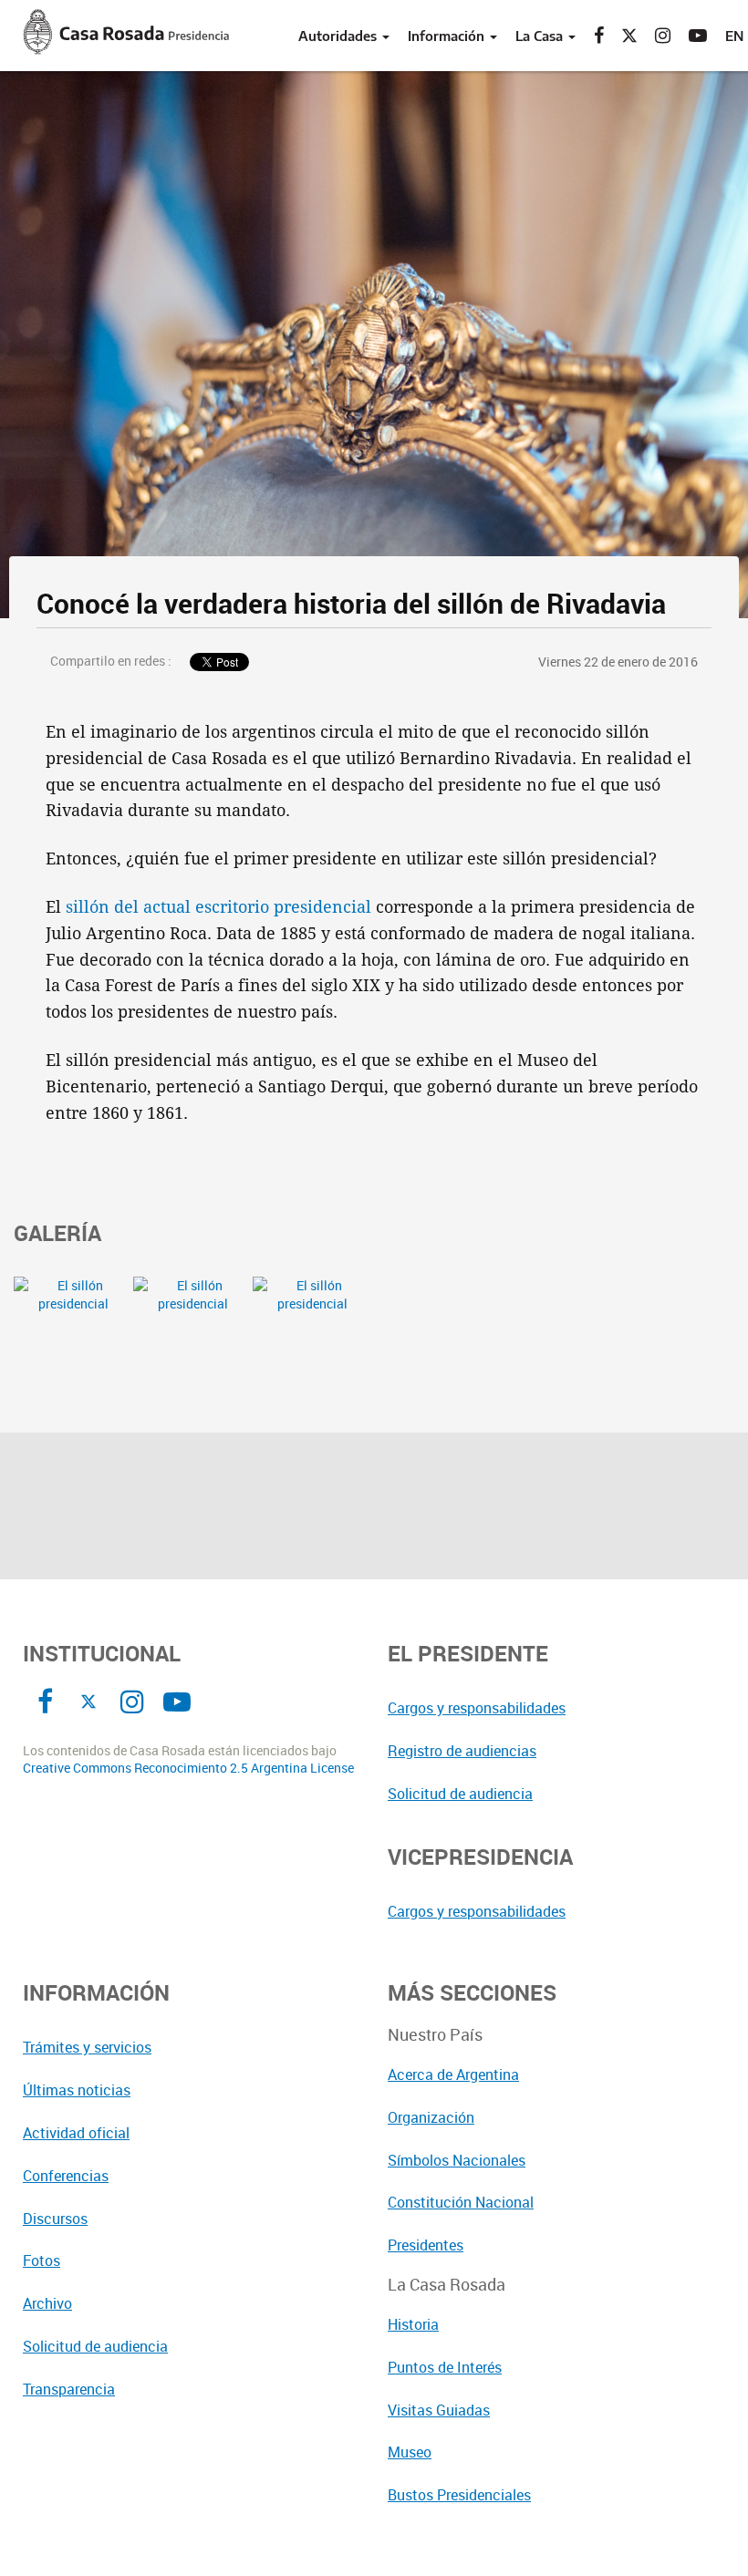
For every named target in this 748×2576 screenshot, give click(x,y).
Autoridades (339, 36)
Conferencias (66, 2176)
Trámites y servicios (87, 2047)
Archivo (47, 2303)
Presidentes (426, 2245)
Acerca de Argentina (453, 2074)
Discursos (55, 2219)
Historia (413, 2324)
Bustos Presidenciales (459, 2495)
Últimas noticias (77, 2090)
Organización (431, 2117)
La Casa (541, 36)
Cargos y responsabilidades (477, 1708)
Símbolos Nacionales (457, 2160)
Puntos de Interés (445, 2367)
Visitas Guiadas (439, 2410)
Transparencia (69, 2389)
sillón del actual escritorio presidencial (218, 907)
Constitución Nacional (461, 2202)
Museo (410, 2452)
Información (448, 36)
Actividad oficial (76, 2133)
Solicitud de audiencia (460, 1794)
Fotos (42, 2260)
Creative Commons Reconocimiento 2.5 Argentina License (188, 1768)
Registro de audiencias (462, 1751)
